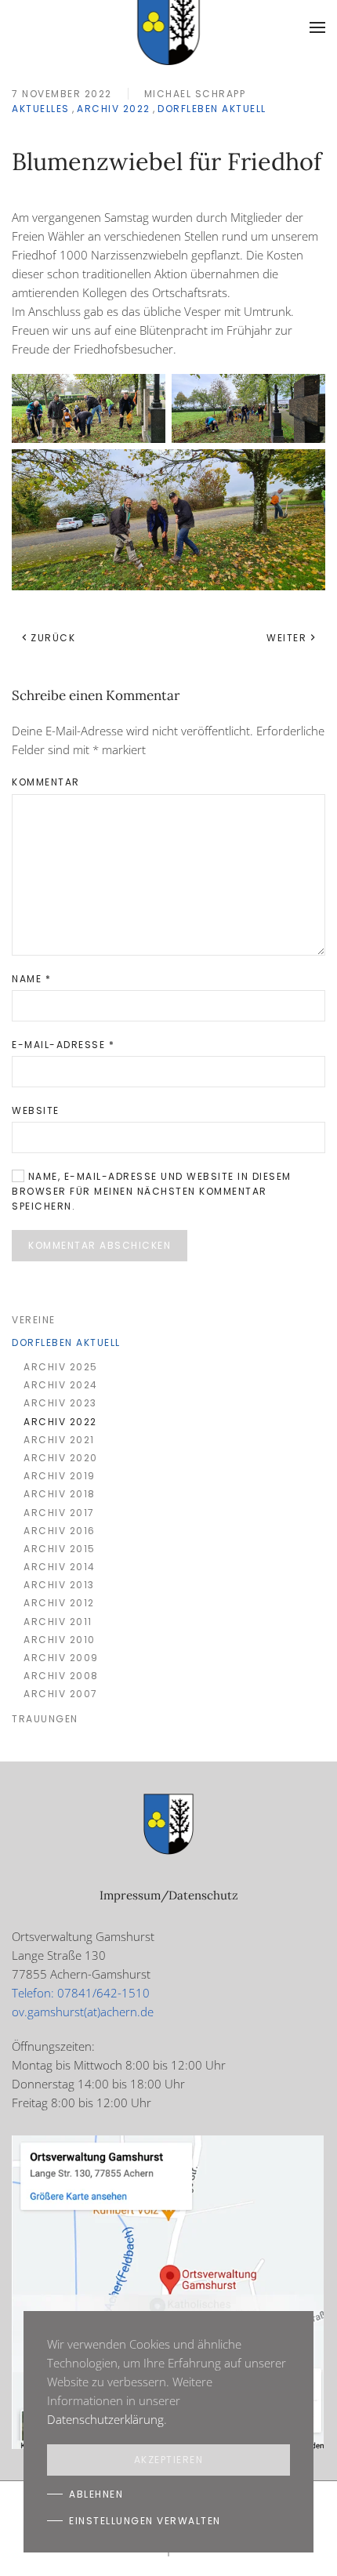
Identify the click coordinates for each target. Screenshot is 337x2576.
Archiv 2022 (114, 109)
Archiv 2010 (60, 1640)
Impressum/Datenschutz (169, 1895)
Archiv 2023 (60, 1403)
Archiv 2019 (60, 1476)
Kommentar (46, 782)
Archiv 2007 (61, 1694)
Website (36, 1110)
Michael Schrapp (195, 94)
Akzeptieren (169, 2460)
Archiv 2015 (60, 1549)
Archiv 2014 (60, 1567)
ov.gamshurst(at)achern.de (83, 2012)
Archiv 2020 (61, 1458)
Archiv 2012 (59, 1603)
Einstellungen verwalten (145, 2521)
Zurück (53, 638)
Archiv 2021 (59, 1440)
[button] (317, 27)
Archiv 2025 (61, 1367)
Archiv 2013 (59, 1585)
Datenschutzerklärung (105, 2419)
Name (31, 979)
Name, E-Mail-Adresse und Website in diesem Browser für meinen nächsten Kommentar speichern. (152, 1191)
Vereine (34, 1320)
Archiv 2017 (59, 1513)
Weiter (286, 638)
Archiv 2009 (61, 1658)
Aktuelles (41, 109)
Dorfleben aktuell (212, 109)
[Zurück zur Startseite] (169, 27)
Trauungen (45, 1719)
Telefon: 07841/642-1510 (81, 1993)
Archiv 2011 (58, 1622)
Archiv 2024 (61, 1385)
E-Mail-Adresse (63, 1045)
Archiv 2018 (60, 1494)
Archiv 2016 (60, 1531)
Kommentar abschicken (100, 1245)
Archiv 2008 (61, 1676)
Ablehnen (96, 2494)
